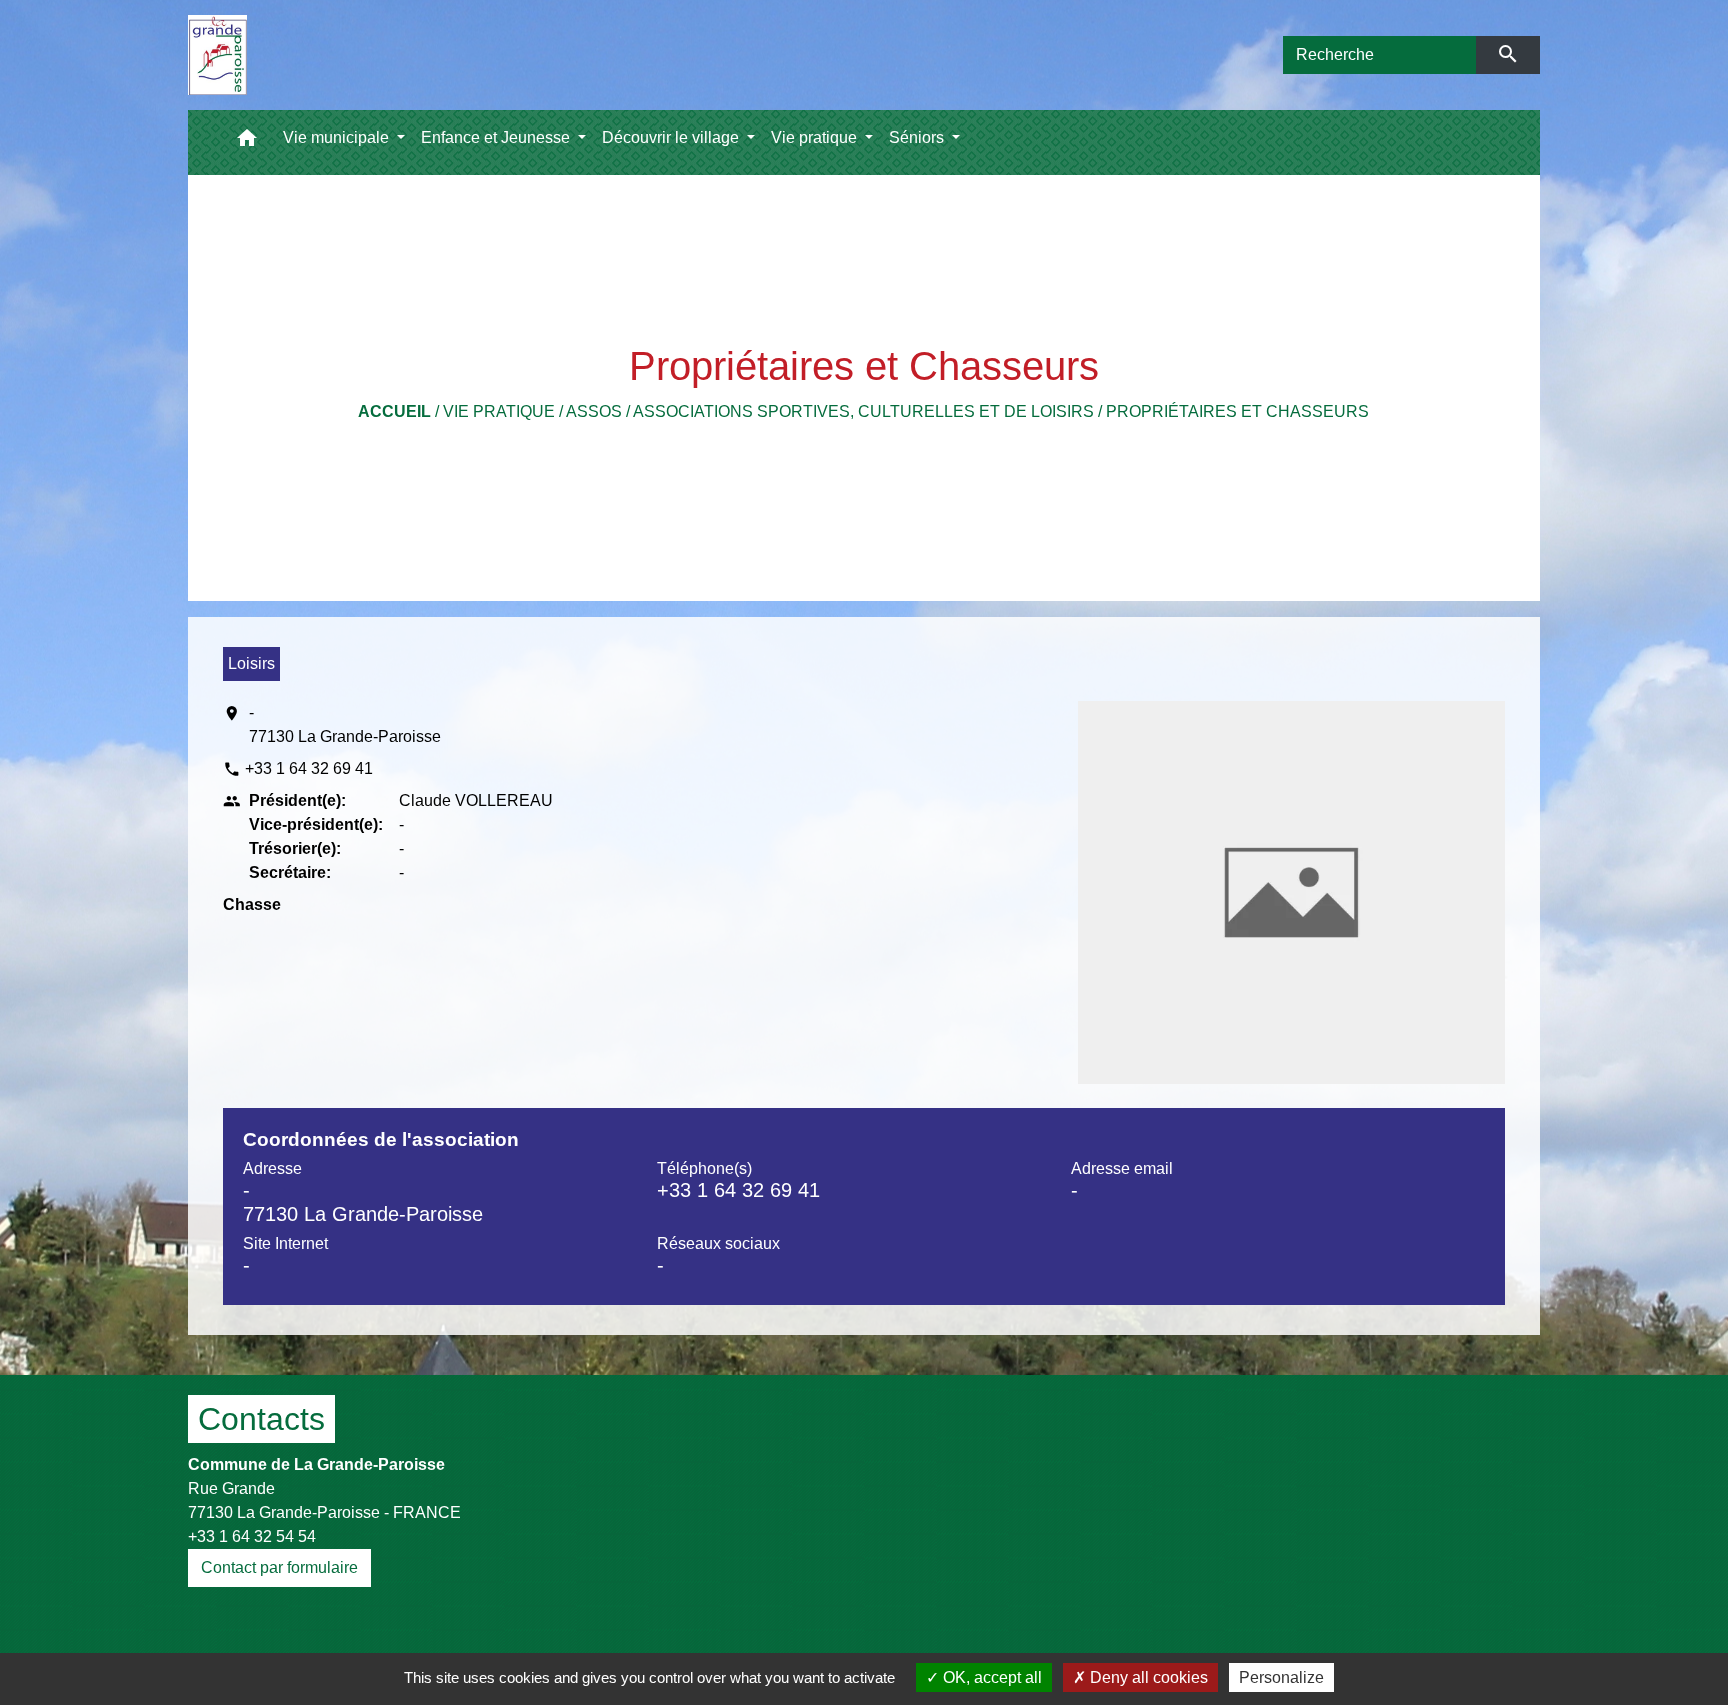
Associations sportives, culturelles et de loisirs (863, 411)
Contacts (261, 1419)
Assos (594, 411)
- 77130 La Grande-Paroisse (345, 724)
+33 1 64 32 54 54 (252, 1536)
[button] (247, 142)
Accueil (394, 411)
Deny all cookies (1147, 1677)
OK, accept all (990, 1677)
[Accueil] (217, 55)
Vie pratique (499, 411)
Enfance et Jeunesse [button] (497, 137)
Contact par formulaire (279, 1567)
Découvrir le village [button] (672, 137)
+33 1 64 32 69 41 (309, 768)
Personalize (1281, 1677)
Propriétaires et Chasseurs (1237, 411)
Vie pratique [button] (816, 137)
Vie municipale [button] (338, 137)
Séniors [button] (918, 137)
